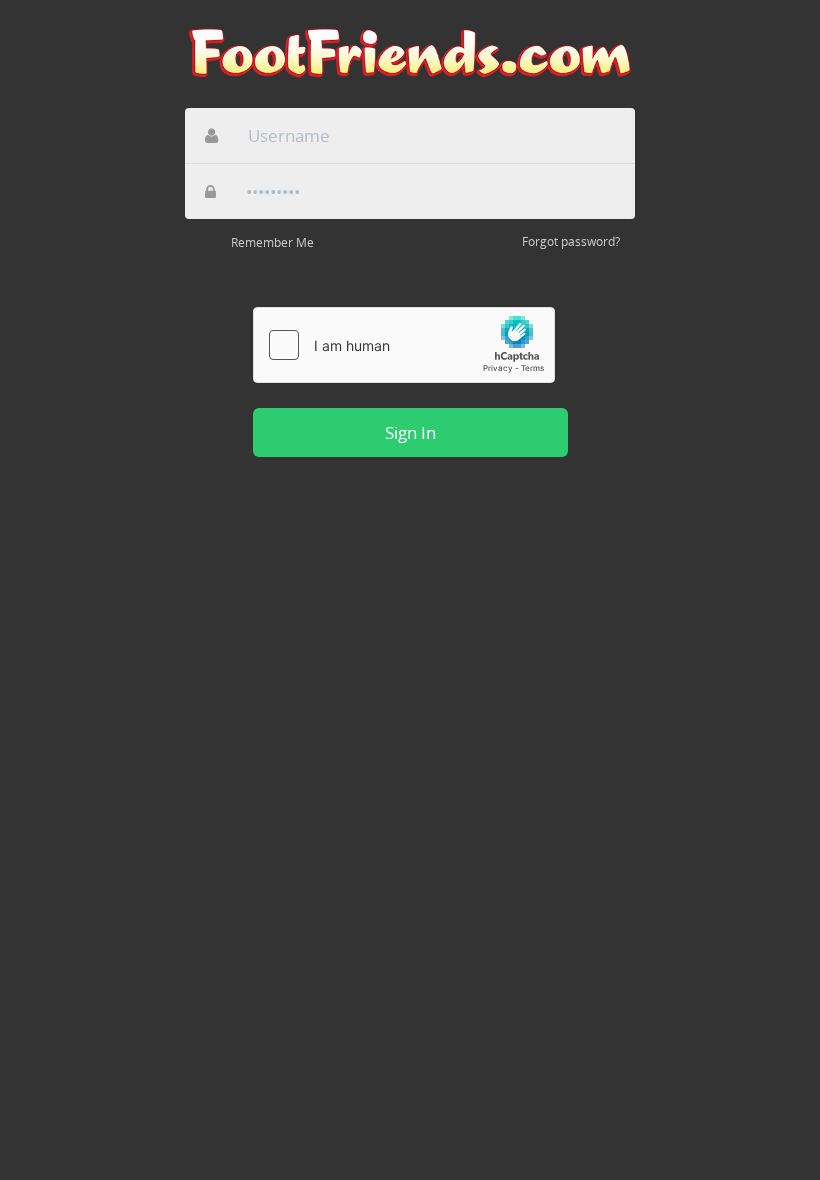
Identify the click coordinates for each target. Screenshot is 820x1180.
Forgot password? (571, 241)
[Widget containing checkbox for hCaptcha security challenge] (404, 345)
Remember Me (272, 242)
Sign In (410, 432)
